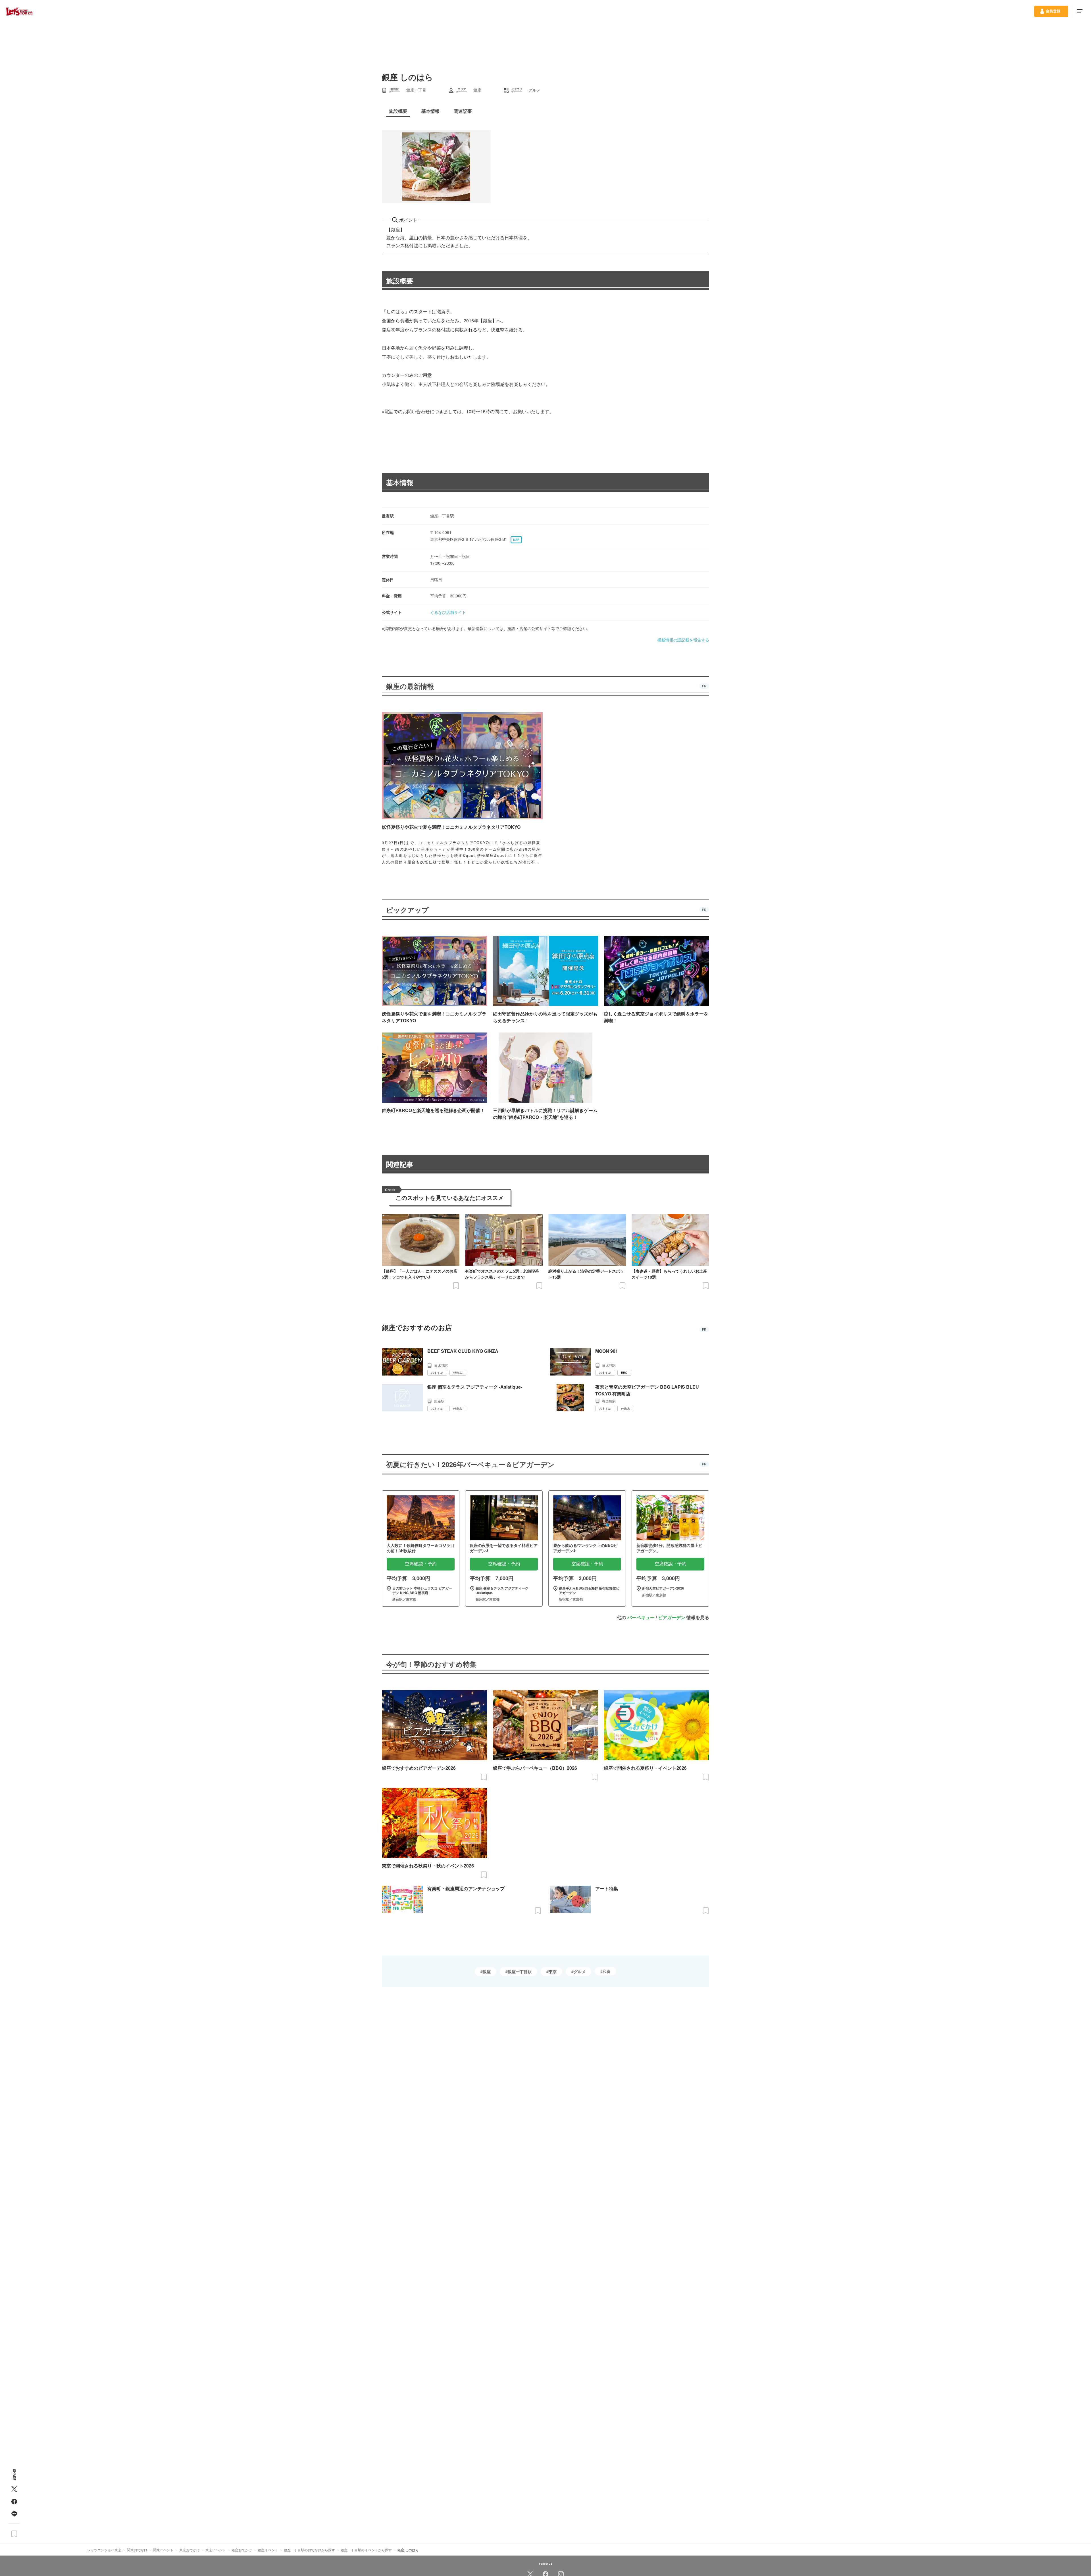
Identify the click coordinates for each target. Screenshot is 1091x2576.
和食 (607, 1971)
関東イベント (163, 2550)
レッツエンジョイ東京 (104, 2550)
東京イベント (216, 2550)
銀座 (487, 1972)
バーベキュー (641, 1617)
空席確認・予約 (421, 1564)
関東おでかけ (137, 2550)
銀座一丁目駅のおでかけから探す (309, 2550)
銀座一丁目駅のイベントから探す (366, 2550)
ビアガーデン (672, 1617)
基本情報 (400, 482)
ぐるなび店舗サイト (448, 612)
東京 (553, 1972)
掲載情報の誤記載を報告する (683, 640)
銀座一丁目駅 (520, 1972)
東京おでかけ (190, 2550)
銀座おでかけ (242, 2550)
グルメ (580, 1972)
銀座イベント (268, 2550)
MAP (516, 540)
